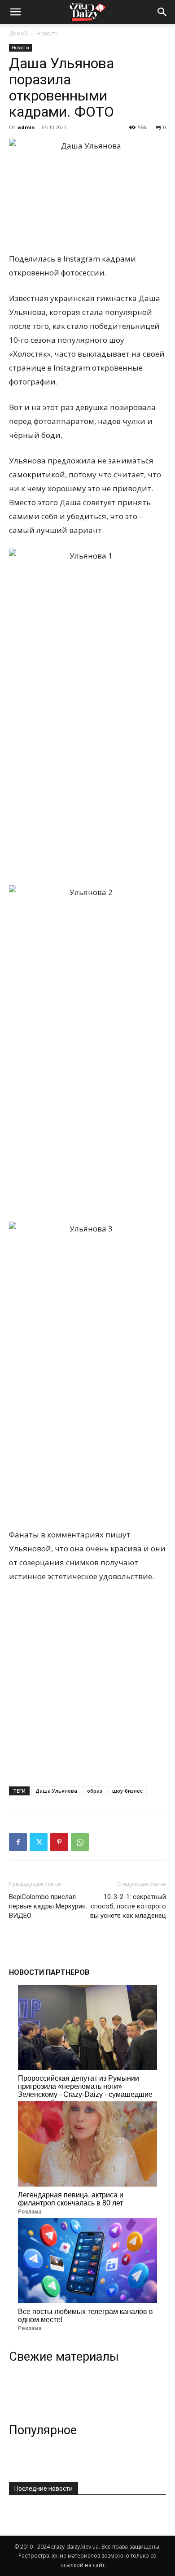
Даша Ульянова (56, 1791)
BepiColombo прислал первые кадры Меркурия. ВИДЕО (48, 1906)
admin (26, 127)
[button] (162, 12)
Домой (18, 33)
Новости (48, 33)
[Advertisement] (87, 1682)
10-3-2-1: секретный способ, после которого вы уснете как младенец (128, 1906)
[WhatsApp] (80, 1842)
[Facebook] (18, 1842)
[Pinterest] (59, 1842)
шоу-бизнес (127, 1791)
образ (95, 1791)
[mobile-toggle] (15, 12)
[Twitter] (39, 1842)
